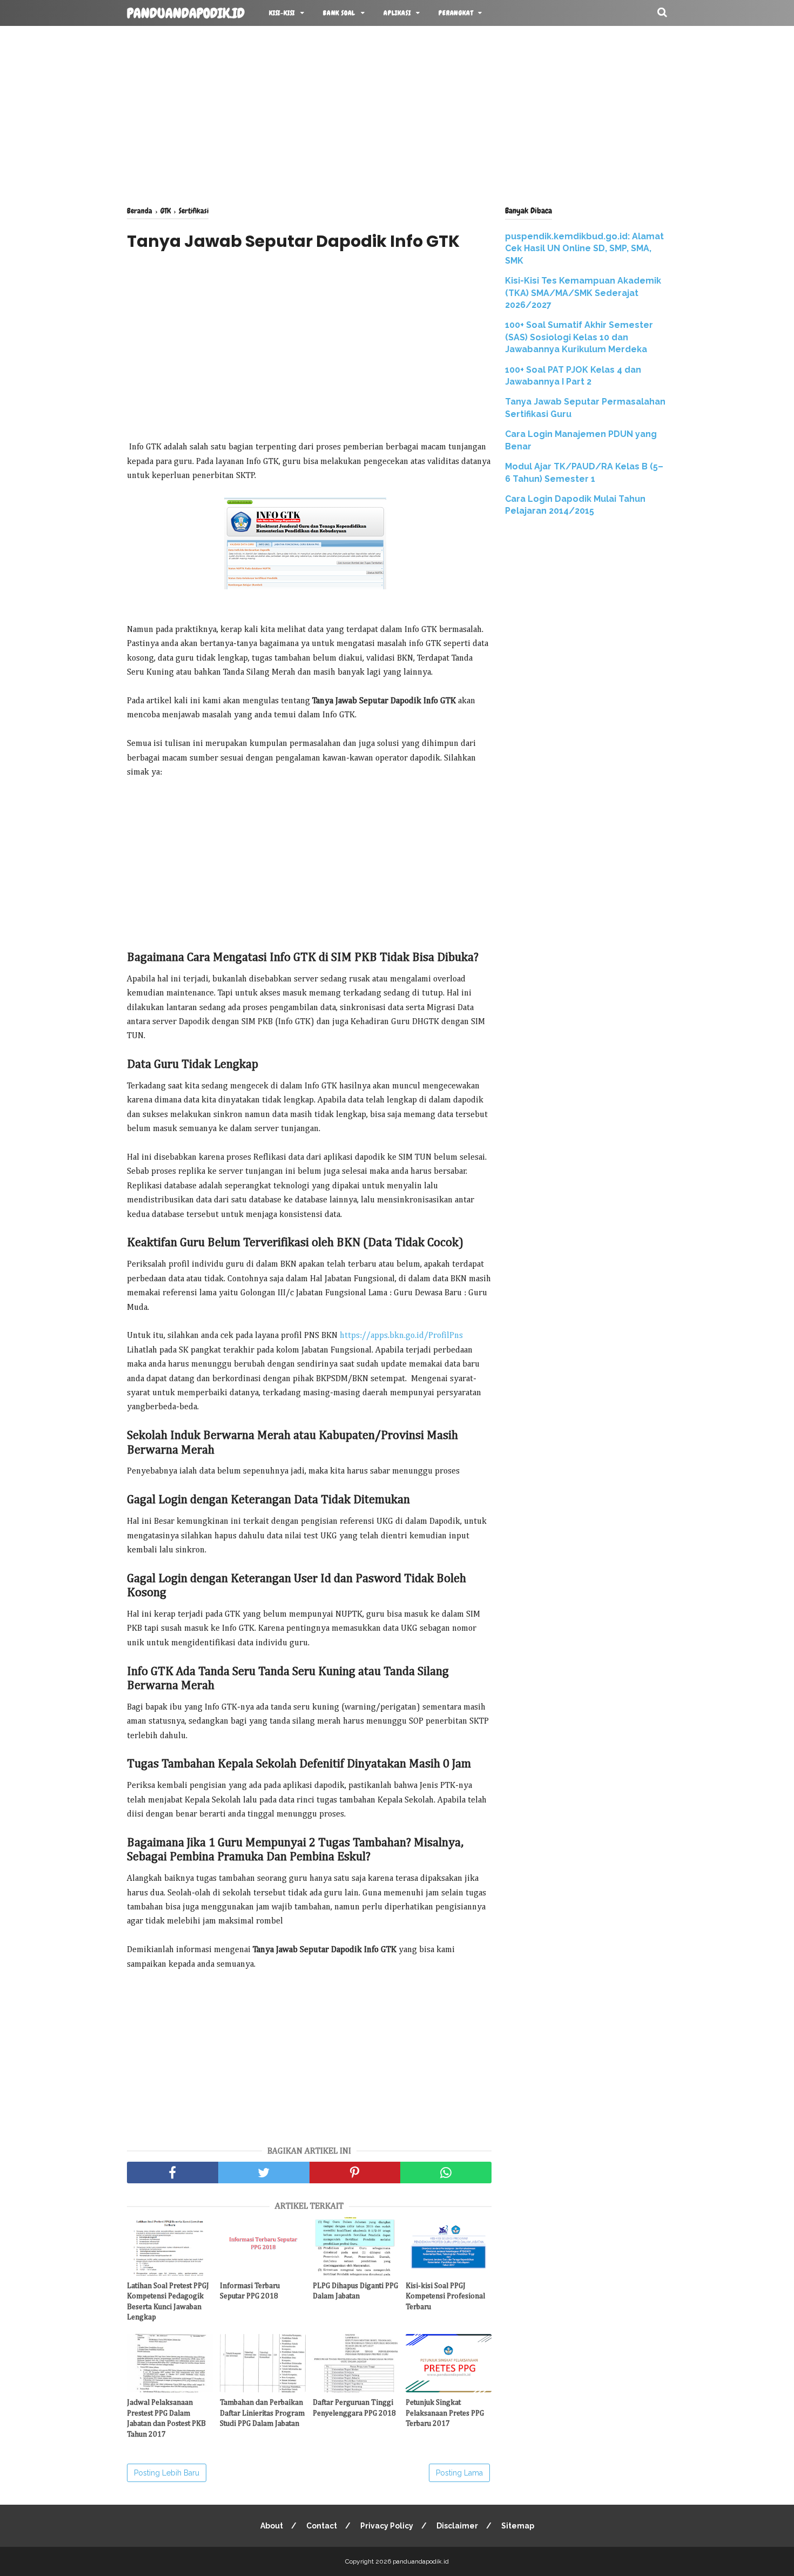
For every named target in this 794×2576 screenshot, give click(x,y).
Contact (322, 2526)
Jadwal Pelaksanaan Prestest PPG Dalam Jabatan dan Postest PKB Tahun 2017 (166, 2419)
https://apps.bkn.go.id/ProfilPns (401, 1336)
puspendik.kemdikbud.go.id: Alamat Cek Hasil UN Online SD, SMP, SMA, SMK (584, 248)
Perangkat (456, 13)
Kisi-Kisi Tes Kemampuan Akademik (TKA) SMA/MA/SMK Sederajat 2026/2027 (583, 293)
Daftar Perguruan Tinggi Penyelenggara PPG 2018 (354, 2408)
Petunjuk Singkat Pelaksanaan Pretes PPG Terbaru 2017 (445, 2413)
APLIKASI (397, 13)
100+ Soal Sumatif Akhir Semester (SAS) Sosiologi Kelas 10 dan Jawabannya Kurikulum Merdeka (579, 337)
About (272, 2526)
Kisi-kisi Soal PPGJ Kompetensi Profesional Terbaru (445, 2296)
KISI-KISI (282, 13)
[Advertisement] (397, 113)
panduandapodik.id (186, 14)
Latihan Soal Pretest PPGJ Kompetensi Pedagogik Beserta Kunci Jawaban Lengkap (168, 2302)
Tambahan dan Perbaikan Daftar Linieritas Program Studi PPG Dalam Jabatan (262, 2413)
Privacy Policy (387, 2526)
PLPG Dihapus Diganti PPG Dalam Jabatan (355, 2291)
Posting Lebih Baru (167, 2473)
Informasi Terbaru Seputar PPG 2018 (250, 2291)
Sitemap (518, 2526)
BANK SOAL (339, 13)
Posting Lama (459, 2473)
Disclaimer (457, 2526)
